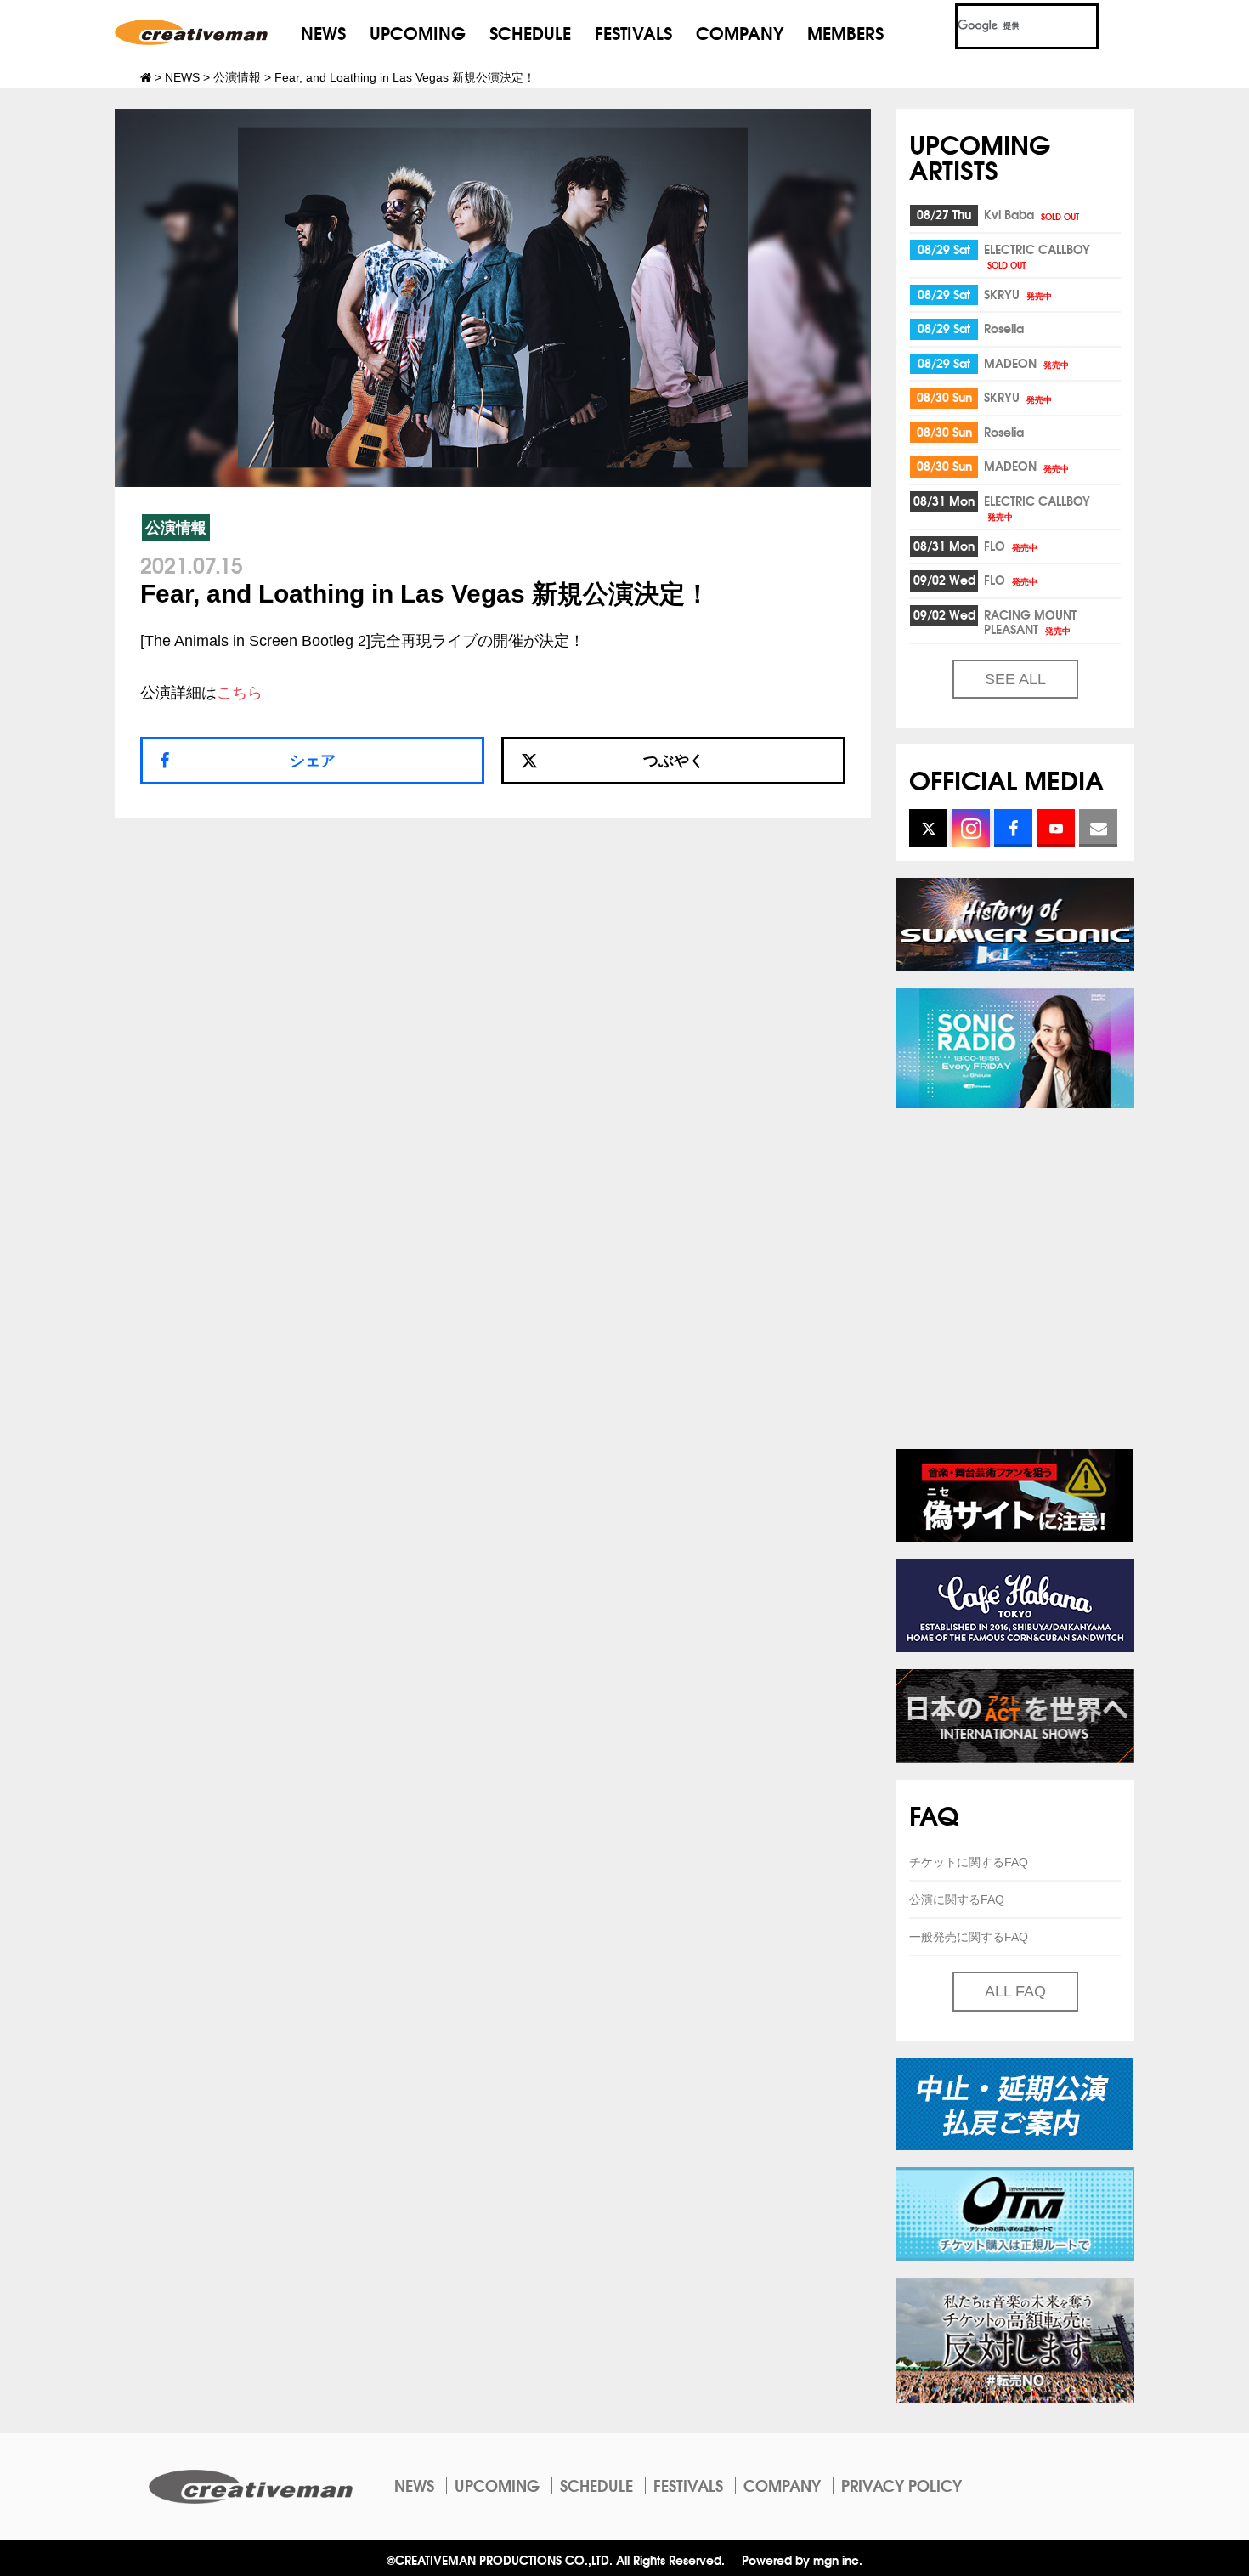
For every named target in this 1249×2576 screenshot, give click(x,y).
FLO (1011, 546)
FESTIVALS (633, 32)
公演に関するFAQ (957, 1899)
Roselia (1004, 328)
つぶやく (674, 761)
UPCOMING (418, 32)
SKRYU (1018, 294)
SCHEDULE (530, 32)
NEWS (323, 32)
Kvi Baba (1031, 214)
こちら (240, 693)
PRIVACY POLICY (901, 2485)
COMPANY (740, 32)
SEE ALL (1015, 679)
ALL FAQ (1015, 1991)
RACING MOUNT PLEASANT (1030, 622)
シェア (313, 761)
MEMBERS (845, 32)
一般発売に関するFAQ (969, 1937)
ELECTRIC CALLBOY (1037, 255)
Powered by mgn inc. (802, 2559)
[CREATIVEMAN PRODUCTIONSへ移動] (146, 77)
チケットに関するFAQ (969, 1862)
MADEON (1026, 363)
